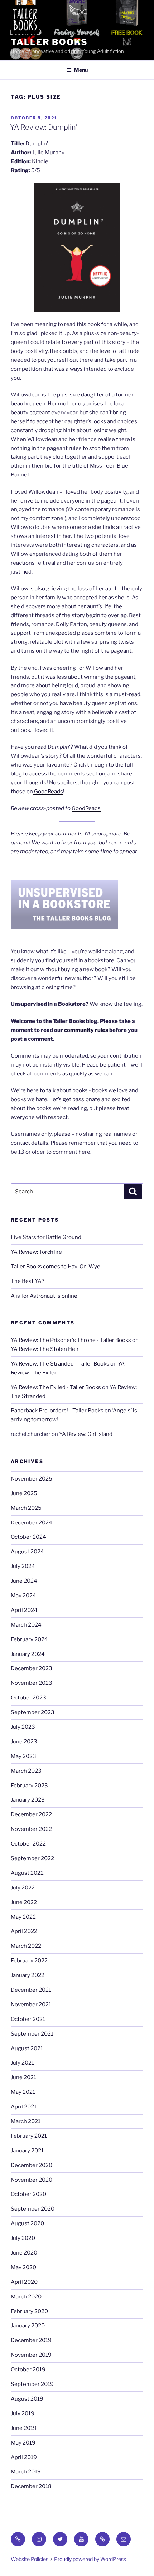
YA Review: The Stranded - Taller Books (60, 1364)
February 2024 (29, 1639)
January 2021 (27, 2151)
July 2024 (23, 1566)
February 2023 (29, 1786)
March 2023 (26, 1771)
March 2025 (26, 1508)
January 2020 (28, 2326)
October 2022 (28, 1844)
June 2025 (24, 1493)
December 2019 (31, 2340)
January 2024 (28, 1654)
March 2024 (26, 1625)
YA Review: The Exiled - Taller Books (56, 1387)
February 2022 (29, 1961)
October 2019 (28, 2370)
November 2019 (31, 2355)
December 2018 (31, 2486)
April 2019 (24, 2457)
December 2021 (31, 1990)
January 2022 (28, 1975)
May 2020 (23, 2267)
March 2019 (26, 2472)
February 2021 (29, 2136)
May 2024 (23, 1596)
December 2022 (31, 1814)
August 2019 (27, 2399)
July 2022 (23, 1888)
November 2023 (32, 1683)
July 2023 (23, 1727)
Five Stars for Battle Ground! (47, 1237)
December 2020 (32, 2165)
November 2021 (31, 2005)
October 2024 (28, 1537)
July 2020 (23, 2238)
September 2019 (32, 2384)
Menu (81, 70)
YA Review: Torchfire (36, 1252)
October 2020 (28, 2194)
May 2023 (23, 1756)
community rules (86, 1030)
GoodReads (48, 792)
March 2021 (26, 2121)
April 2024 (24, 1610)
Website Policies (30, 2559)
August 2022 (27, 1873)
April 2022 (24, 1931)
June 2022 (24, 1902)
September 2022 (32, 1858)
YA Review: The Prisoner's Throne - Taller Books (71, 1340)
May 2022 (23, 1917)
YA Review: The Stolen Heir (45, 1349)
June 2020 (24, 2253)
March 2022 (26, 1946)
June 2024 (24, 1581)
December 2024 (32, 1523)
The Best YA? (28, 1281)
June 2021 (23, 2077)
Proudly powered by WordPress (90, 2559)
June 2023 (24, 1742)
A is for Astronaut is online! (45, 1296)
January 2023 (28, 1800)
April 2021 (24, 2107)
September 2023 (33, 1712)
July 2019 (23, 2413)
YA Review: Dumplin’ (44, 127)
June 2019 (24, 2428)
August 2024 (27, 1552)
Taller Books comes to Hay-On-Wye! (56, 1267)
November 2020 (32, 2180)
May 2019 (23, 2443)
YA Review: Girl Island (86, 1434)
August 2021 (27, 2048)
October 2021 (28, 2019)
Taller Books (49, 42)
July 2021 (22, 2063)
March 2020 (26, 2297)
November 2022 (31, 1829)
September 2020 (33, 2209)
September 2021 (32, 2034)
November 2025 (32, 1479)
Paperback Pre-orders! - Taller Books (57, 1411)
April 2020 (24, 2282)
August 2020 (27, 2223)
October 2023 (28, 1698)
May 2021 (23, 2092)
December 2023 (32, 1668)
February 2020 (29, 2311)
